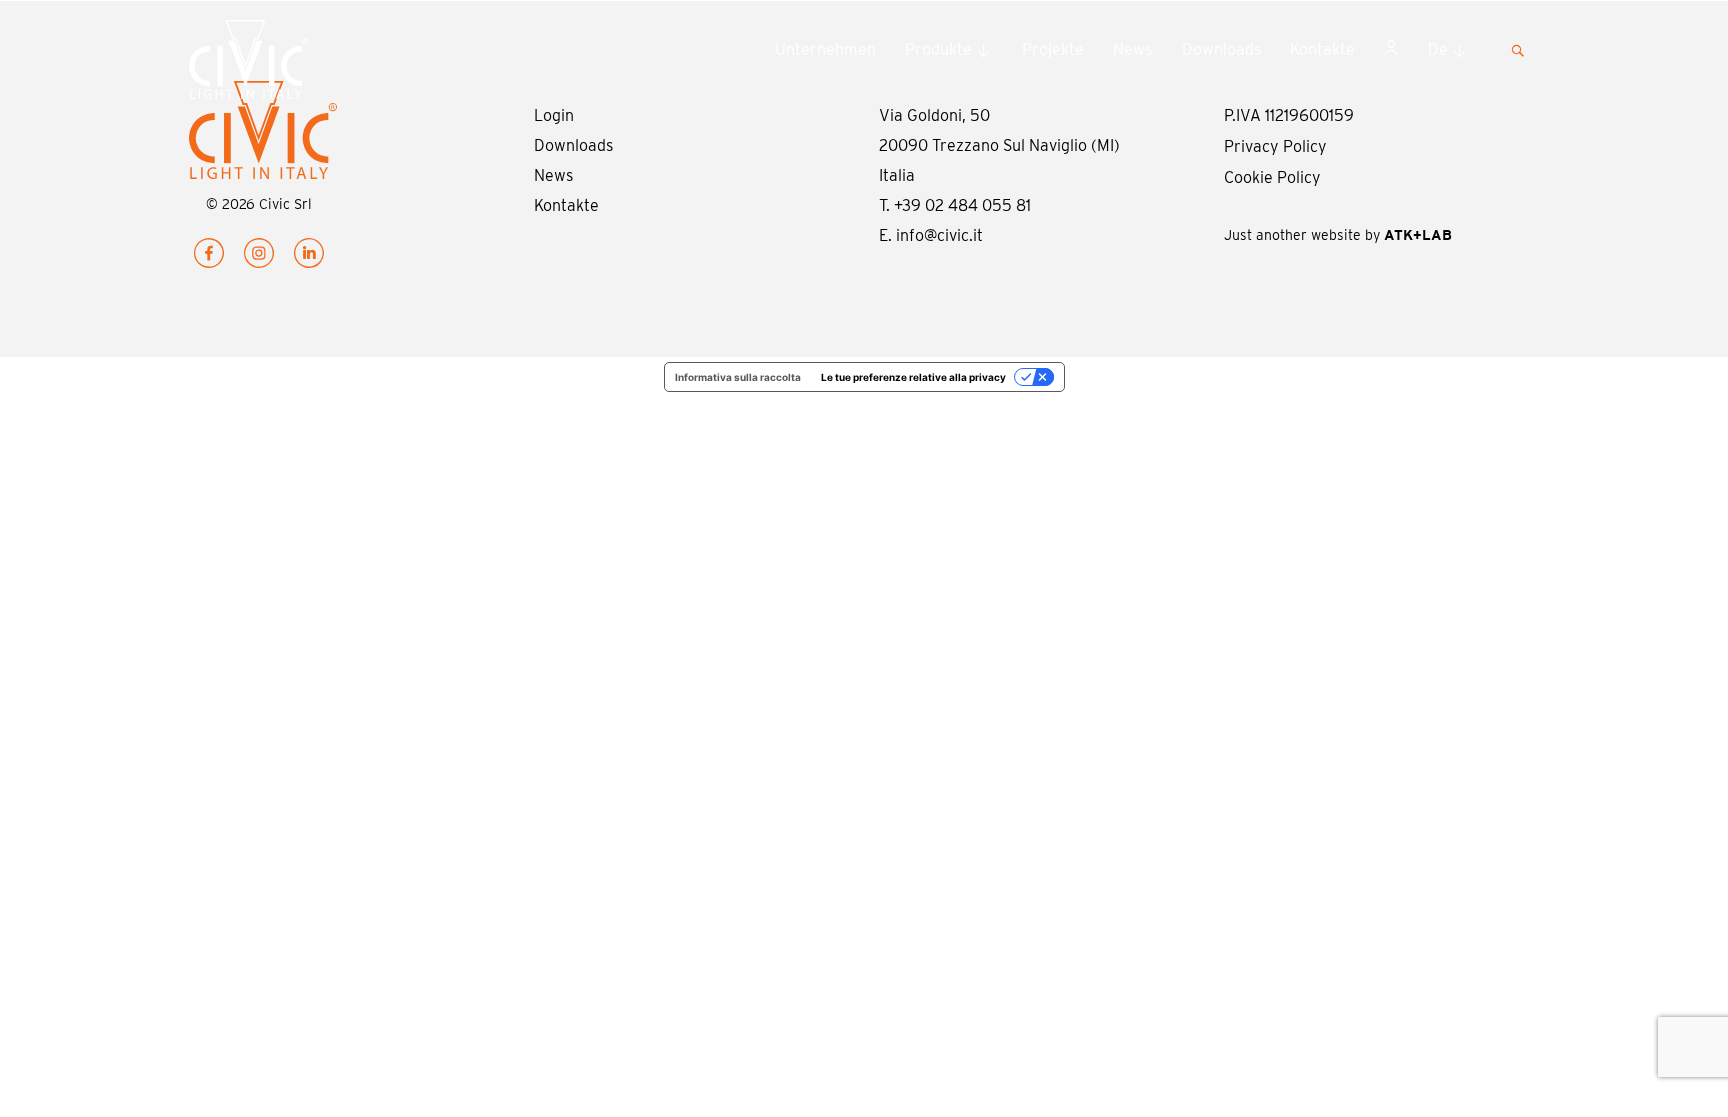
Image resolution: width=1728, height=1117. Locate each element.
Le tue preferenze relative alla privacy (913, 377)
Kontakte (1322, 49)
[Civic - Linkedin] (309, 257)
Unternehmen (825, 49)
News (1132, 49)
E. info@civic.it (931, 235)
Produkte (938, 49)
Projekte (1053, 49)
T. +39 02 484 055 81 (955, 205)
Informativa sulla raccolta (738, 377)
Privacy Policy (1275, 146)
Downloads (1221, 49)
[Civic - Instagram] (259, 257)
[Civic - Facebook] (209, 257)
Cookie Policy (1272, 177)
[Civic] (289, 64)
